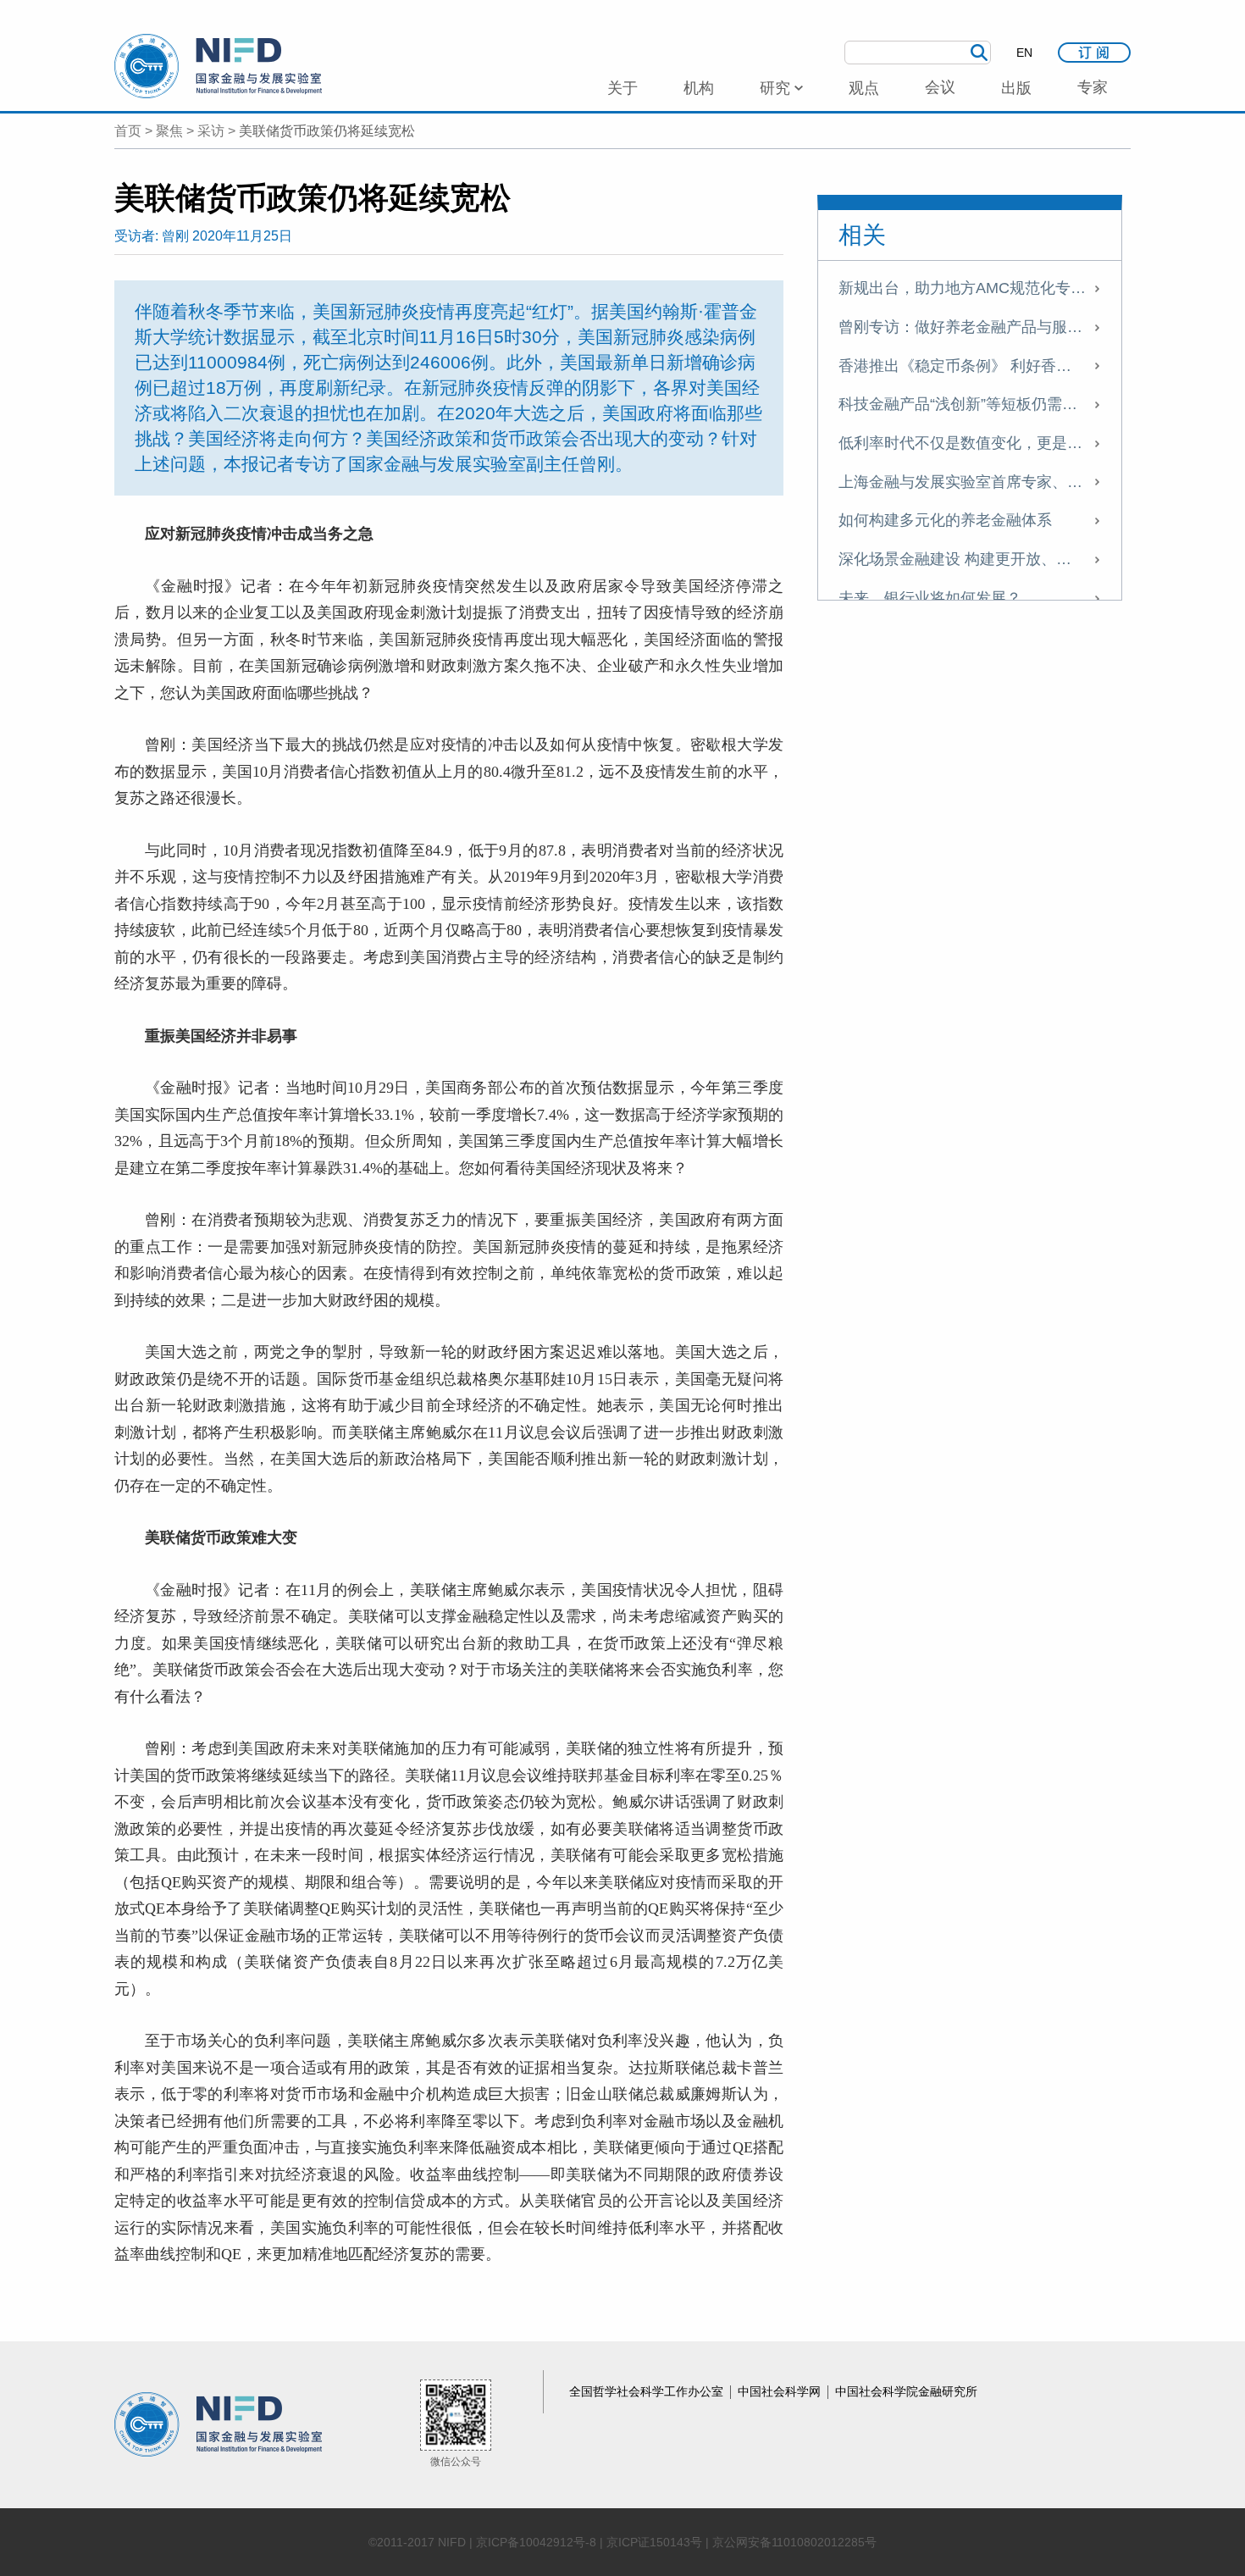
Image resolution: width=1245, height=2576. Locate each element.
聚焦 (169, 131)
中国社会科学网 (781, 2391)
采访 (211, 131)
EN (1024, 53)
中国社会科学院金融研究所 (906, 2391)
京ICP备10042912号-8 (536, 2542)
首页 (128, 131)
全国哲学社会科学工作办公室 (648, 2391)
